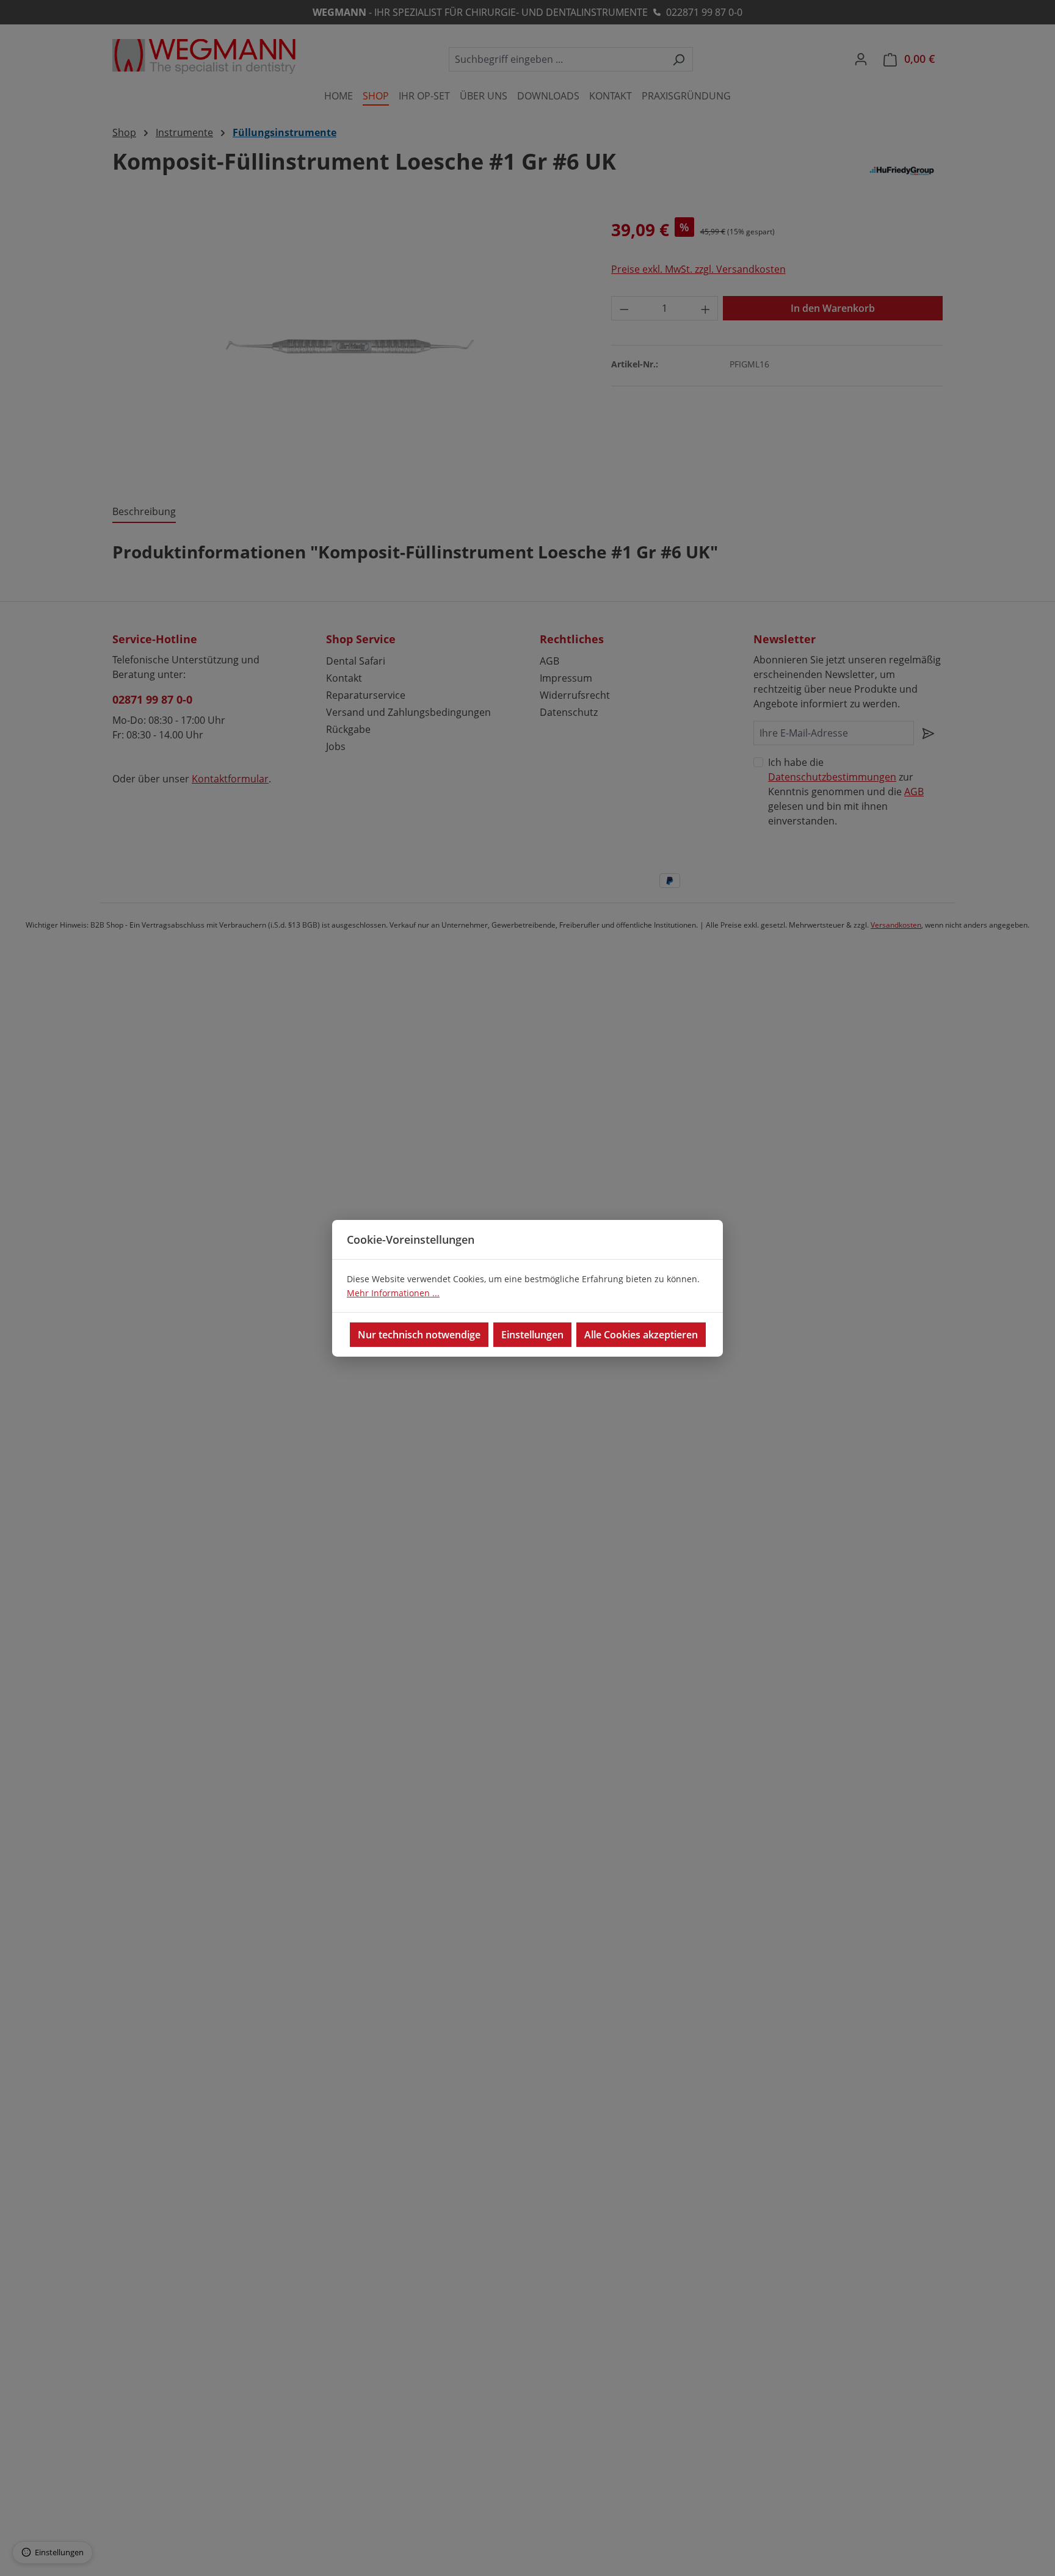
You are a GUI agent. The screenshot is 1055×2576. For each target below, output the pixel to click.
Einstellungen (532, 1335)
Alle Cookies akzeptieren (641, 1335)
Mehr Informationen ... (393, 1293)
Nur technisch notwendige (419, 1335)
